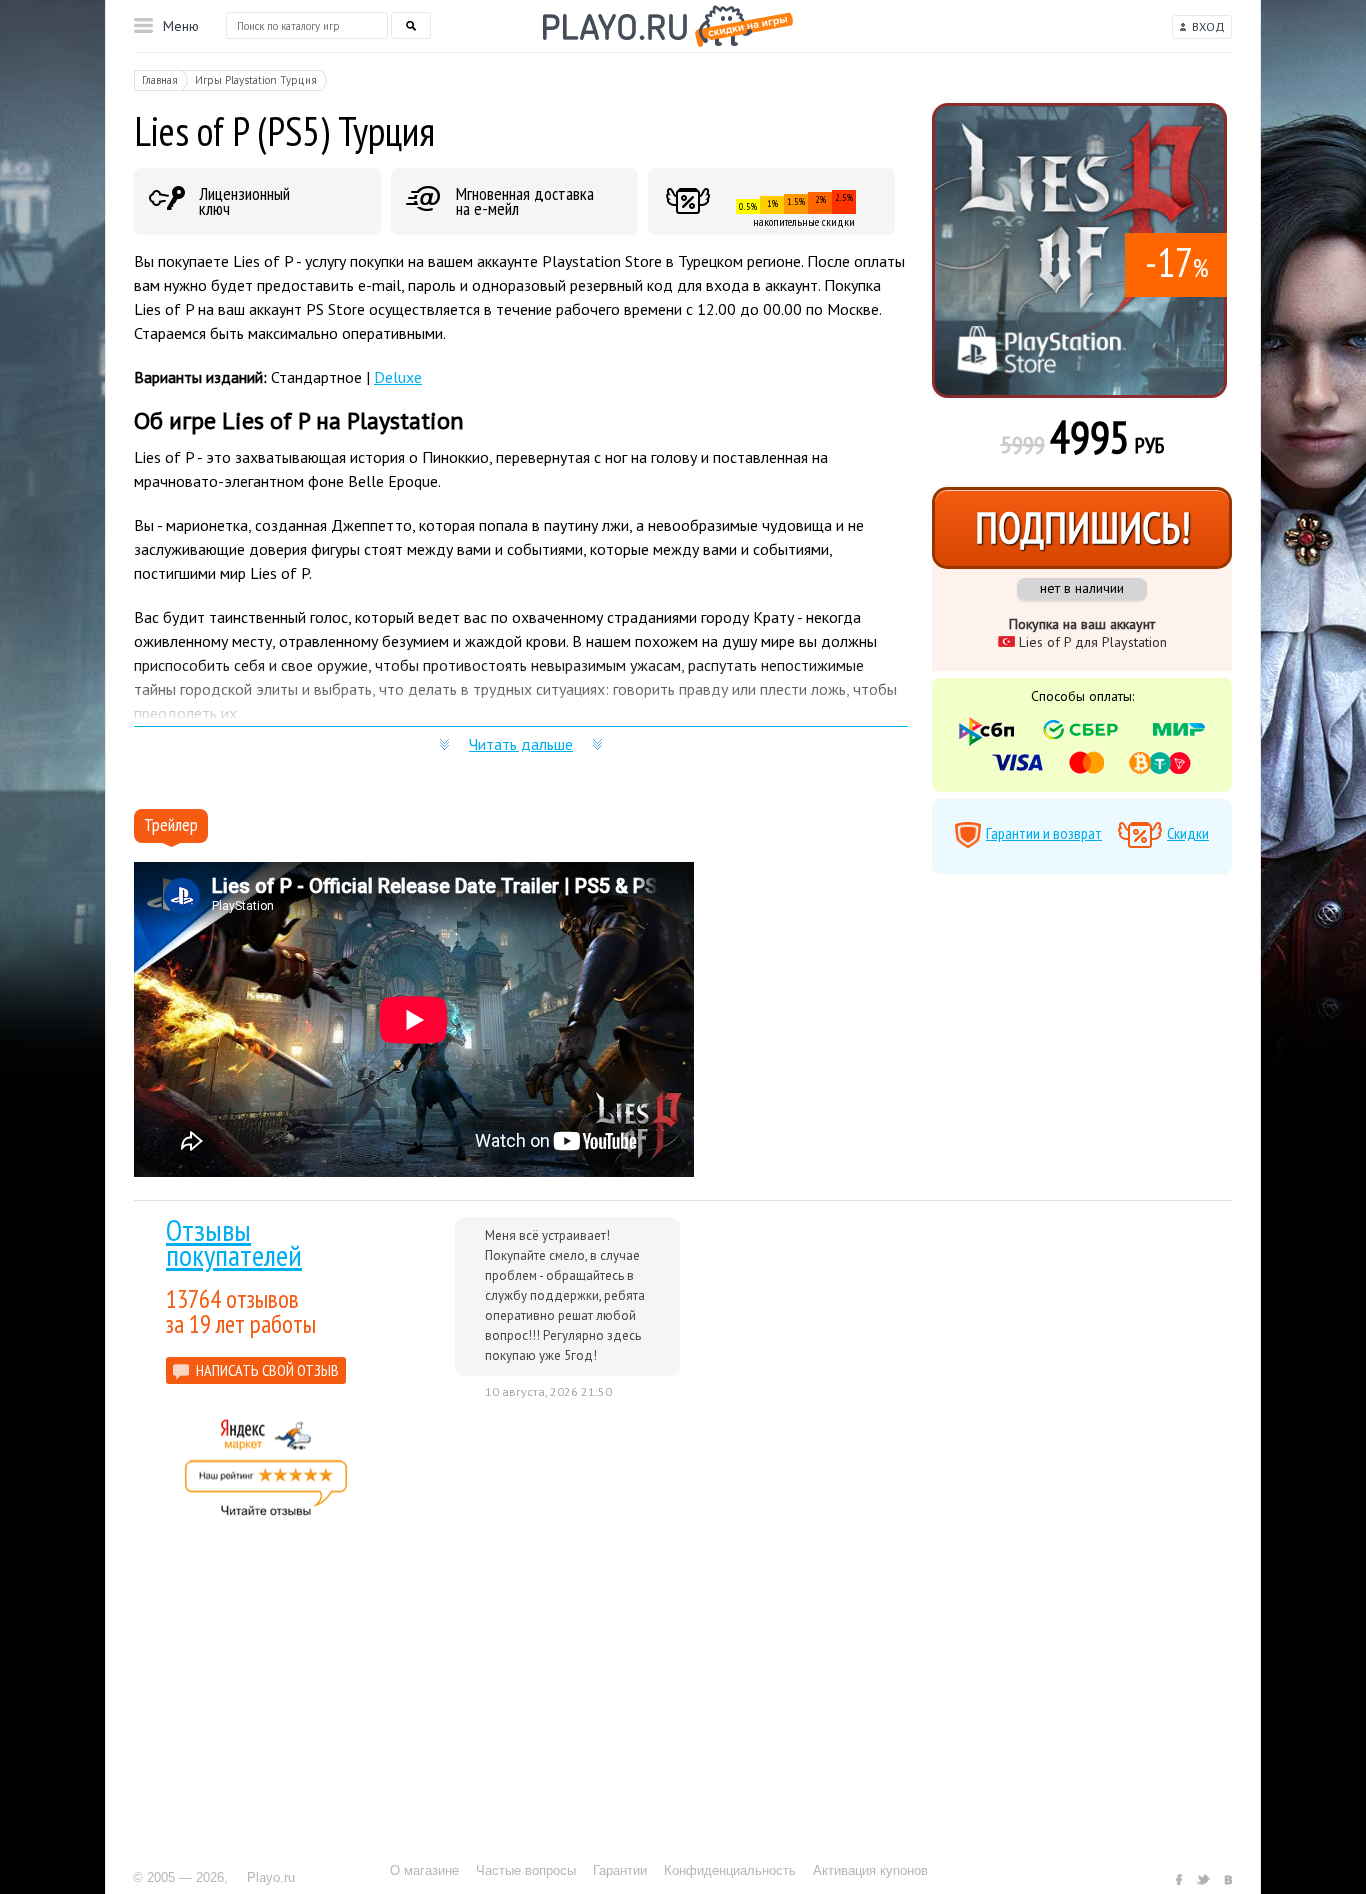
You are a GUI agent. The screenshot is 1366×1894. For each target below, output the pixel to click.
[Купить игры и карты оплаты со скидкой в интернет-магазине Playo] (668, 26)
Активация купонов (870, 1870)
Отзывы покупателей (234, 1242)
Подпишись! (1082, 527)
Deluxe (398, 377)
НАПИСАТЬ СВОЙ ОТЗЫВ (267, 1370)
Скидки (1188, 833)
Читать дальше (521, 744)
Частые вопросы (526, 1870)
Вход (1208, 26)
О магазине (424, 1870)
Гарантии (620, 1870)
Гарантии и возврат (1044, 833)
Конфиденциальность (730, 1870)
